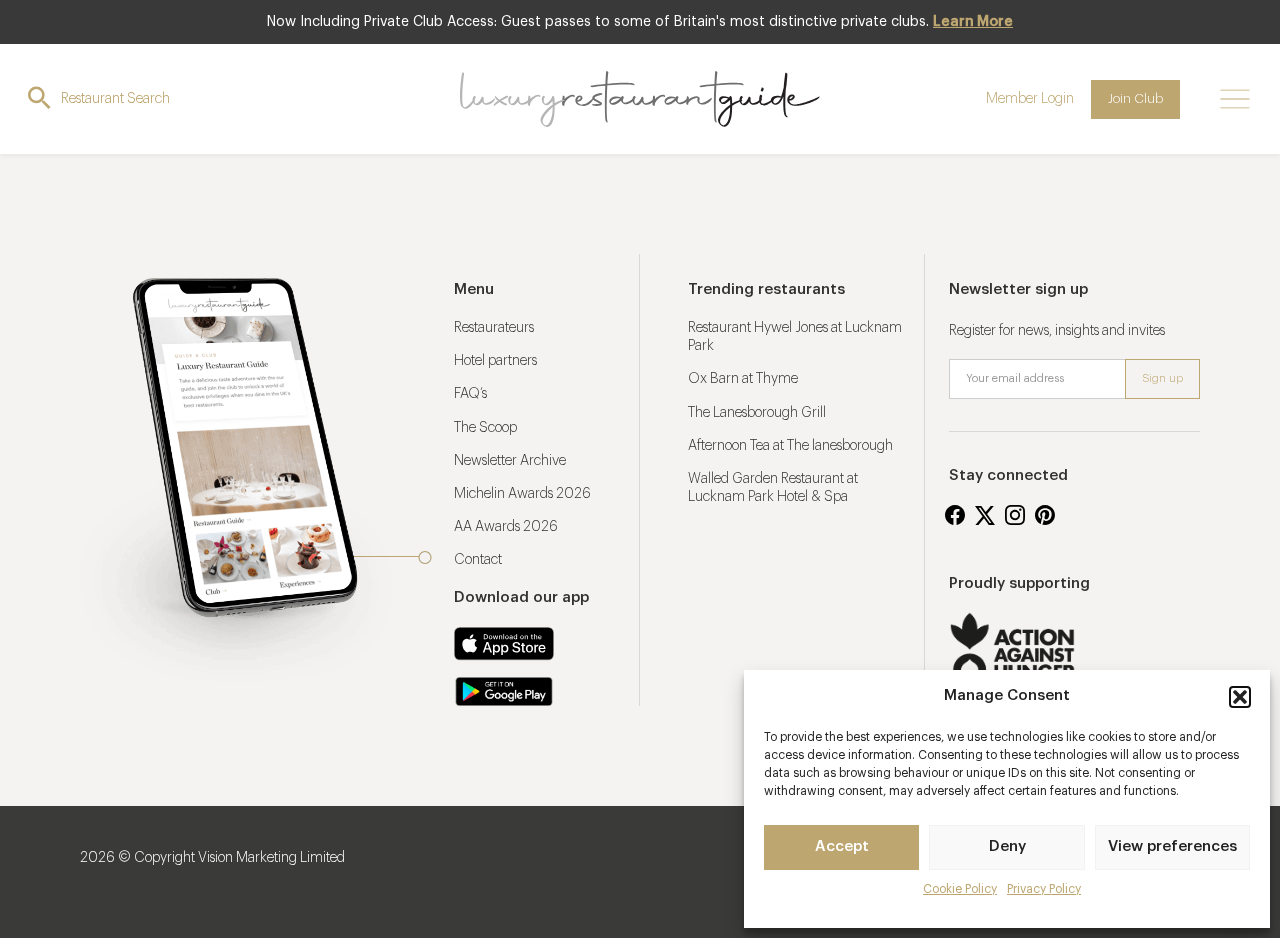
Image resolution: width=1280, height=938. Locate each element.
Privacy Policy (1044, 889)
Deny (1007, 846)
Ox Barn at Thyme (743, 379)
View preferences (1172, 846)
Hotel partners (495, 361)
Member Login (1030, 99)
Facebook (955, 515)
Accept (842, 846)
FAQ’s (470, 394)
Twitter (985, 515)
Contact (478, 560)
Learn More (973, 22)
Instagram (1015, 515)
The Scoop (485, 428)
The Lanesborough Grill (757, 413)
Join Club (1135, 98)
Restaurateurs (494, 328)
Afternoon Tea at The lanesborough (790, 446)
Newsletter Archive (510, 461)
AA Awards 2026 (506, 527)
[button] (1240, 697)
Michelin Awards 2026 (522, 494)
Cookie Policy (960, 889)
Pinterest (1045, 515)
